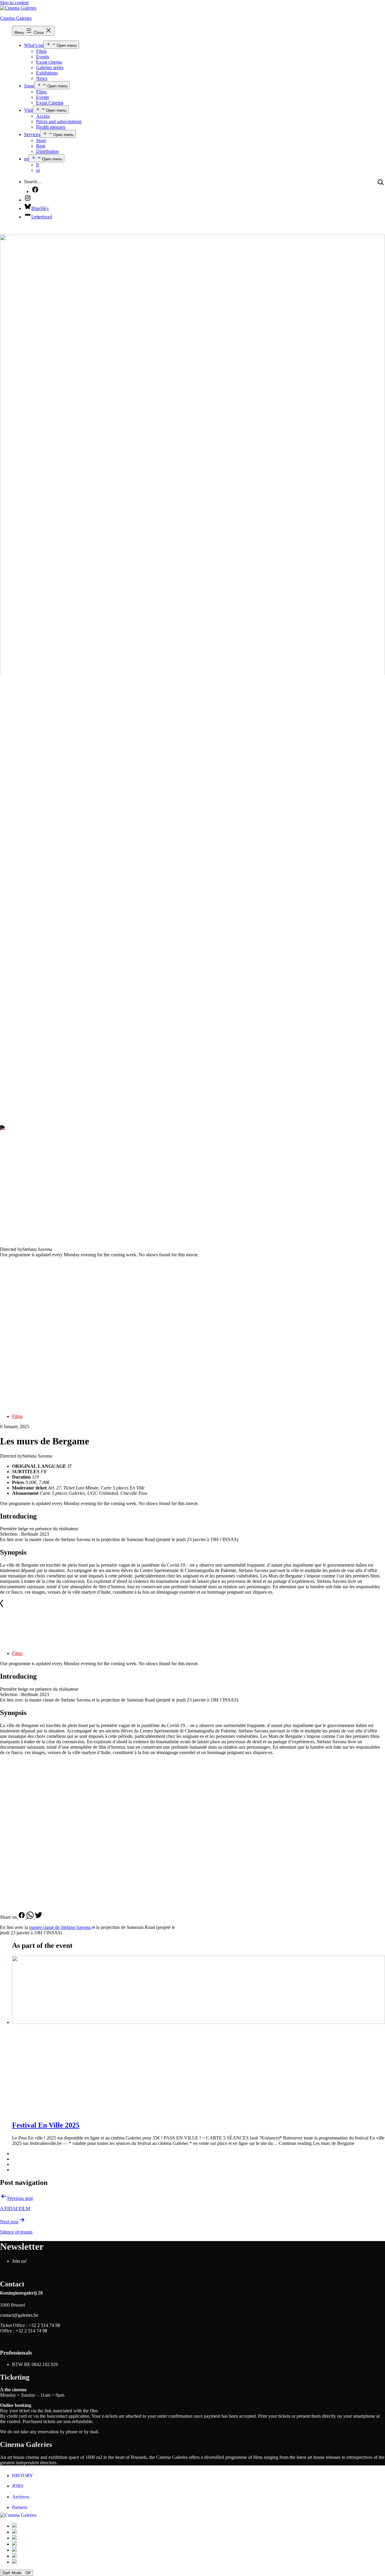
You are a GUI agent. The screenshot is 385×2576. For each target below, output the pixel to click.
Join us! (19, 2261)
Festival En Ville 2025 (46, 2125)
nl (38, 170)
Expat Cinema (50, 103)
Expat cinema (49, 62)
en (26, 159)
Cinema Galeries (16, 18)
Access (43, 116)
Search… (33, 182)
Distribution (47, 151)
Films (41, 51)
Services (32, 134)
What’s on (34, 45)
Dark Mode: (13, 2573)
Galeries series (50, 67)
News (42, 78)
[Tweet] (38, 1917)
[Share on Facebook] (22, 1917)
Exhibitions (47, 73)
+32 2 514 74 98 (44, 2325)
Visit (28, 110)
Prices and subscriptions (59, 122)
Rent (41, 146)
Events (43, 57)
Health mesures (51, 127)
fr (38, 165)
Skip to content (14, 3)
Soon (29, 86)
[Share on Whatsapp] (31, 1917)
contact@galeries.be (19, 2315)
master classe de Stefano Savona (60, 1927)
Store (41, 140)
